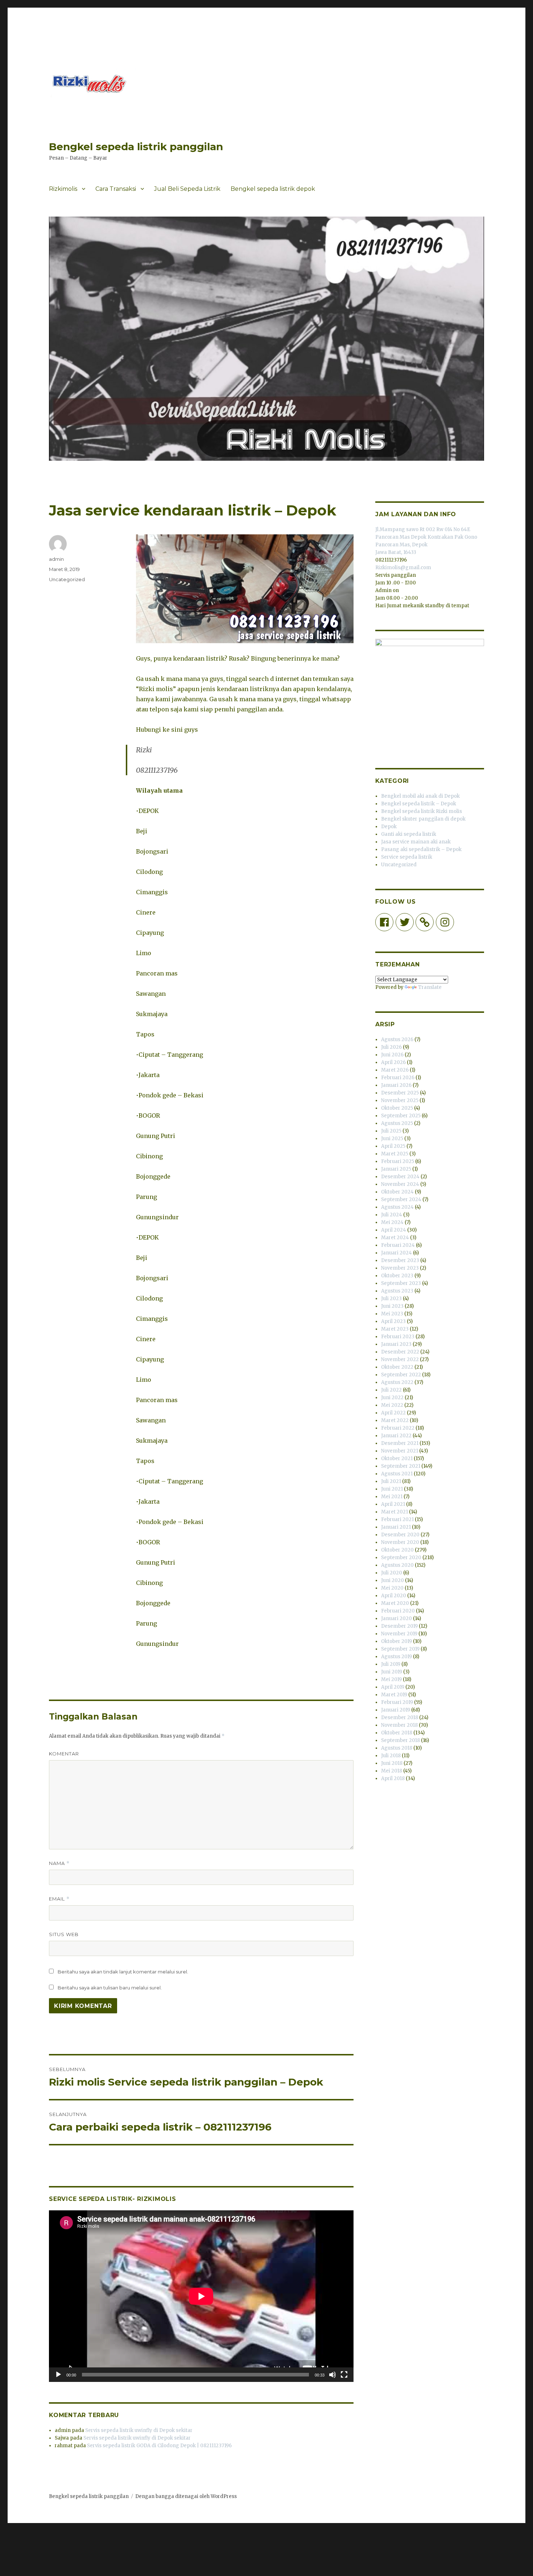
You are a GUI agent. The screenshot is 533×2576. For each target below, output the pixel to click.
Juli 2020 (392, 1573)
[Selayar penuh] (344, 2375)
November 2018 (399, 1725)
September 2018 (400, 1740)
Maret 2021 (394, 1512)
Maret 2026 (395, 1070)
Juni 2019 (392, 1672)
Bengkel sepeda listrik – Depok (419, 804)
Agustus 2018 (397, 1748)
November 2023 (400, 1268)
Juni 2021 (392, 1489)
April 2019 (393, 1687)
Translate (430, 987)
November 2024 (400, 1184)
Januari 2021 (396, 1527)
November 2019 (399, 1634)
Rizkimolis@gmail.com (403, 568)
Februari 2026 (398, 1078)
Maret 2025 (395, 1154)
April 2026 (393, 1062)
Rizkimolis (63, 189)
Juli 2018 (391, 1756)
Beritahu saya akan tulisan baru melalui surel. (110, 1988)
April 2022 (393, 1413)
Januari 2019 (396, 1710)
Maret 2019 (394, 1695)
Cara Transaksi (116, 189)
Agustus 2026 (397, 1040)
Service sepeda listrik (407, 857)
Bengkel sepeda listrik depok (273, 189)
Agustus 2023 (397, 1291)
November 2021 (400, 1451)
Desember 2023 (400, 1260)
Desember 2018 (400, 1718)
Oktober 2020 (397, 1550)
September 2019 (400, 1649)
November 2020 (400, 1542)
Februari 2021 (397, 1519)
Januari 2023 (396, 1344)
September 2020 (401, 1558)
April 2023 (393, 1321)
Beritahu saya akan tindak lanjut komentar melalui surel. (123, 1972)
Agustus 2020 (397, 1565)
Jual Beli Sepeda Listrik (187, 189)
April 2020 (394, 1596)
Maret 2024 (395, 1238)
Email (59, 1899)
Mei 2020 (392, 1588)
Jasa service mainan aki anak (416, 842)
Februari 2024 (398, 1245)
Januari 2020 (396, 1618)
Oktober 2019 (396, 1641)
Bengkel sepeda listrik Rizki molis (422, 811)
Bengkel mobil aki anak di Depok (420, 796)
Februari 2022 (398, 1428)
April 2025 (393, 1146)
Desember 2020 (400, 1535)
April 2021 (393, 1504)
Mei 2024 (392, 1222)
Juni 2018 (392, 1763)
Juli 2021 (391, 1481)
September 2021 (401, 1466)
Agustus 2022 (397, 1382)
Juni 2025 (392, 1139)
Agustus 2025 (397, 1123)
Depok (389, 827)
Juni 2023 (392, 1306)
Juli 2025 (391, 1131)
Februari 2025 (398, 1161)
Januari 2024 (396, 1253)
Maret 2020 (395, 1603)
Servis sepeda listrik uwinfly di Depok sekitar (139, 2430)
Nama (59, 1863)
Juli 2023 (391, 1299)
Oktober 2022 (397, 1367)
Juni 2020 (392, 1580)
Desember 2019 (399, 1626)
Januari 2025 (396, 1169)
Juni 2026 (392, 1055)
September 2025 (401, 1116)
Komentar (64, 1754)
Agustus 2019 (396, 1657)
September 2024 (401, 1199)
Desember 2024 (400, 1177)
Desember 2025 (400, 1093)
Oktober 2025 (397, 1108)
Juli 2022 (391, 1390)
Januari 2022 (396, 1436)
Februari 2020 (398, 1611)
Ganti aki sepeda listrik (409, 834)
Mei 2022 (392, 1405)
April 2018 (393, 1778)
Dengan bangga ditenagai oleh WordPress (186, 2496)
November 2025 (400, 1100)
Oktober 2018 (397, 1733)
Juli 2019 (391, 1664)
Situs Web (64, 1934)
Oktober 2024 (397, 1192)
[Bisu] (332, 2375)
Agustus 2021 (397, 1474)
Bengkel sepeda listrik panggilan (136, 147)
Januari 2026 (396, 1085)
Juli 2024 (392, 1215)
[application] (201, 2296)
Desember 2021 (400, 1443)
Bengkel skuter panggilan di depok (423, 819)
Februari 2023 (398, 1337)
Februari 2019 (397, 1702)
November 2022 (400, 1359)
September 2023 (401, 1283)
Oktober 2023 (397, 1276)
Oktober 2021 (397, 1458)
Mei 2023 (392, 1314)
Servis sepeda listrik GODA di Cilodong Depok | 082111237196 (159, 2446)
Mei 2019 (391, 1679)
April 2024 (394, 1230)
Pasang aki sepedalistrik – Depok (421, 849)
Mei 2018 (392, 1771)
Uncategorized (67, 579)
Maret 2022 (395, 1420)
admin (56, 559)
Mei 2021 (392, 1497)
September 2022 (401, 1375)
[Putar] (58, 2375)
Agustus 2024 (397, 1207)
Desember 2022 (400, 1352)
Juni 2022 (392, 1398)
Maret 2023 (395, 1329)
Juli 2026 (391, 1047)
